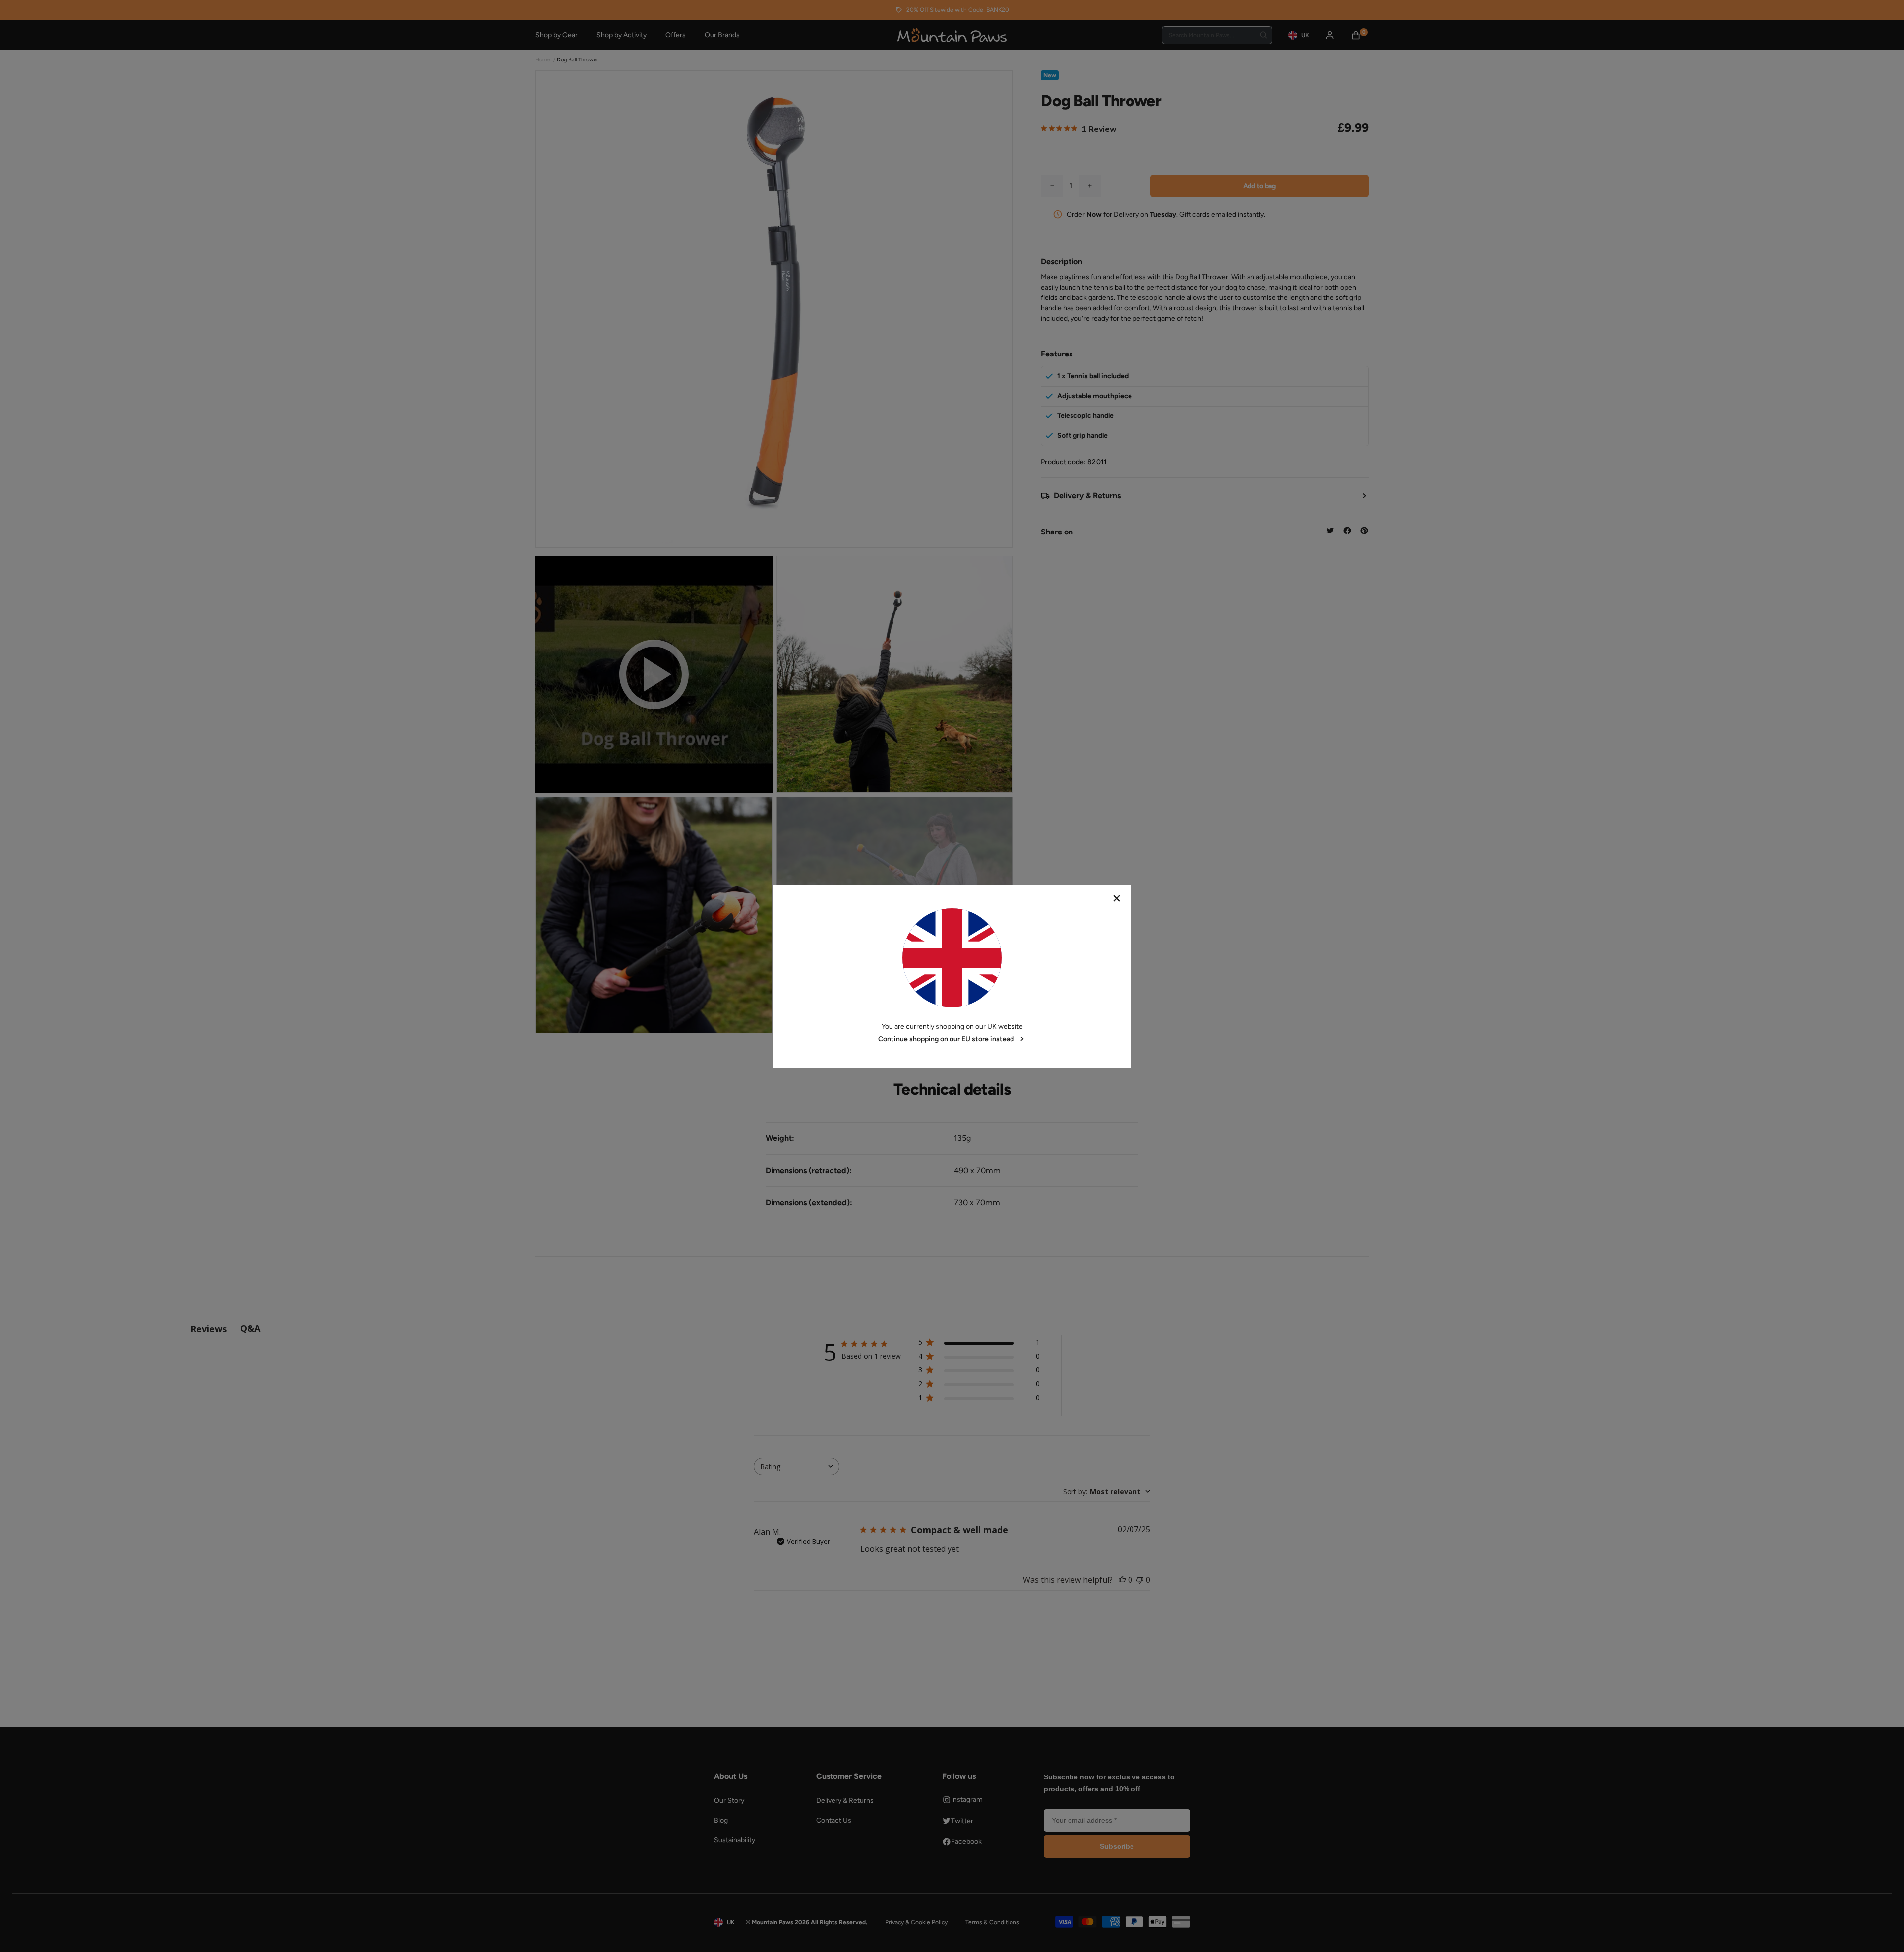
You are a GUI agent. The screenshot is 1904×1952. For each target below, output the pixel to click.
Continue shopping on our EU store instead (946, 1039)
